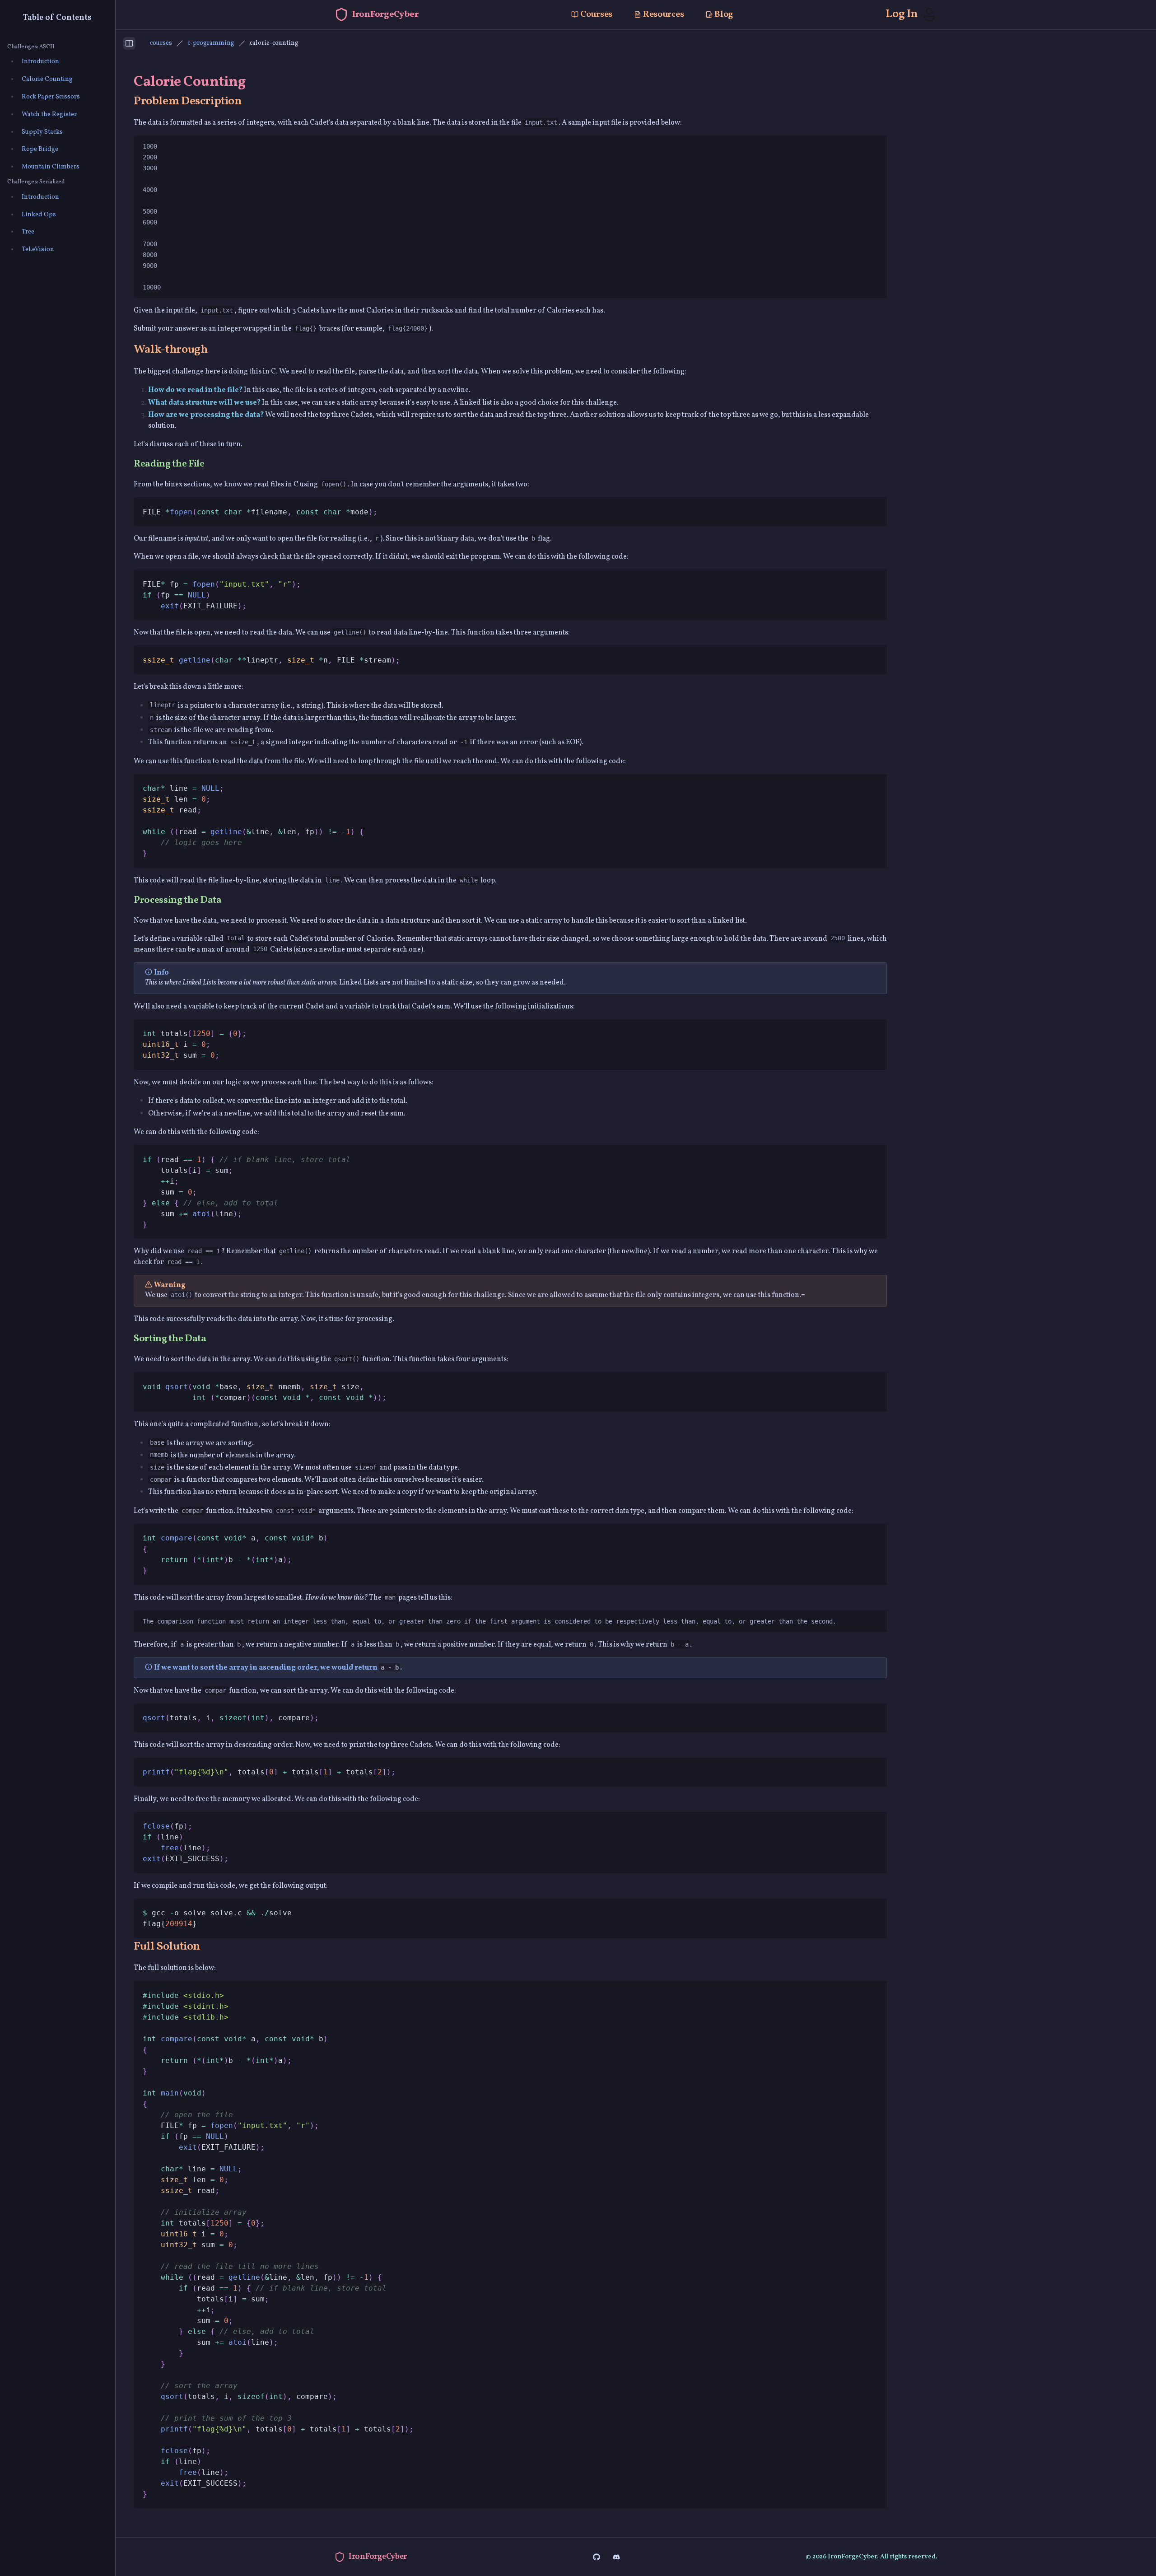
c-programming (211, 43)
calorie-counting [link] (274, 43)
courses (161, 43)
